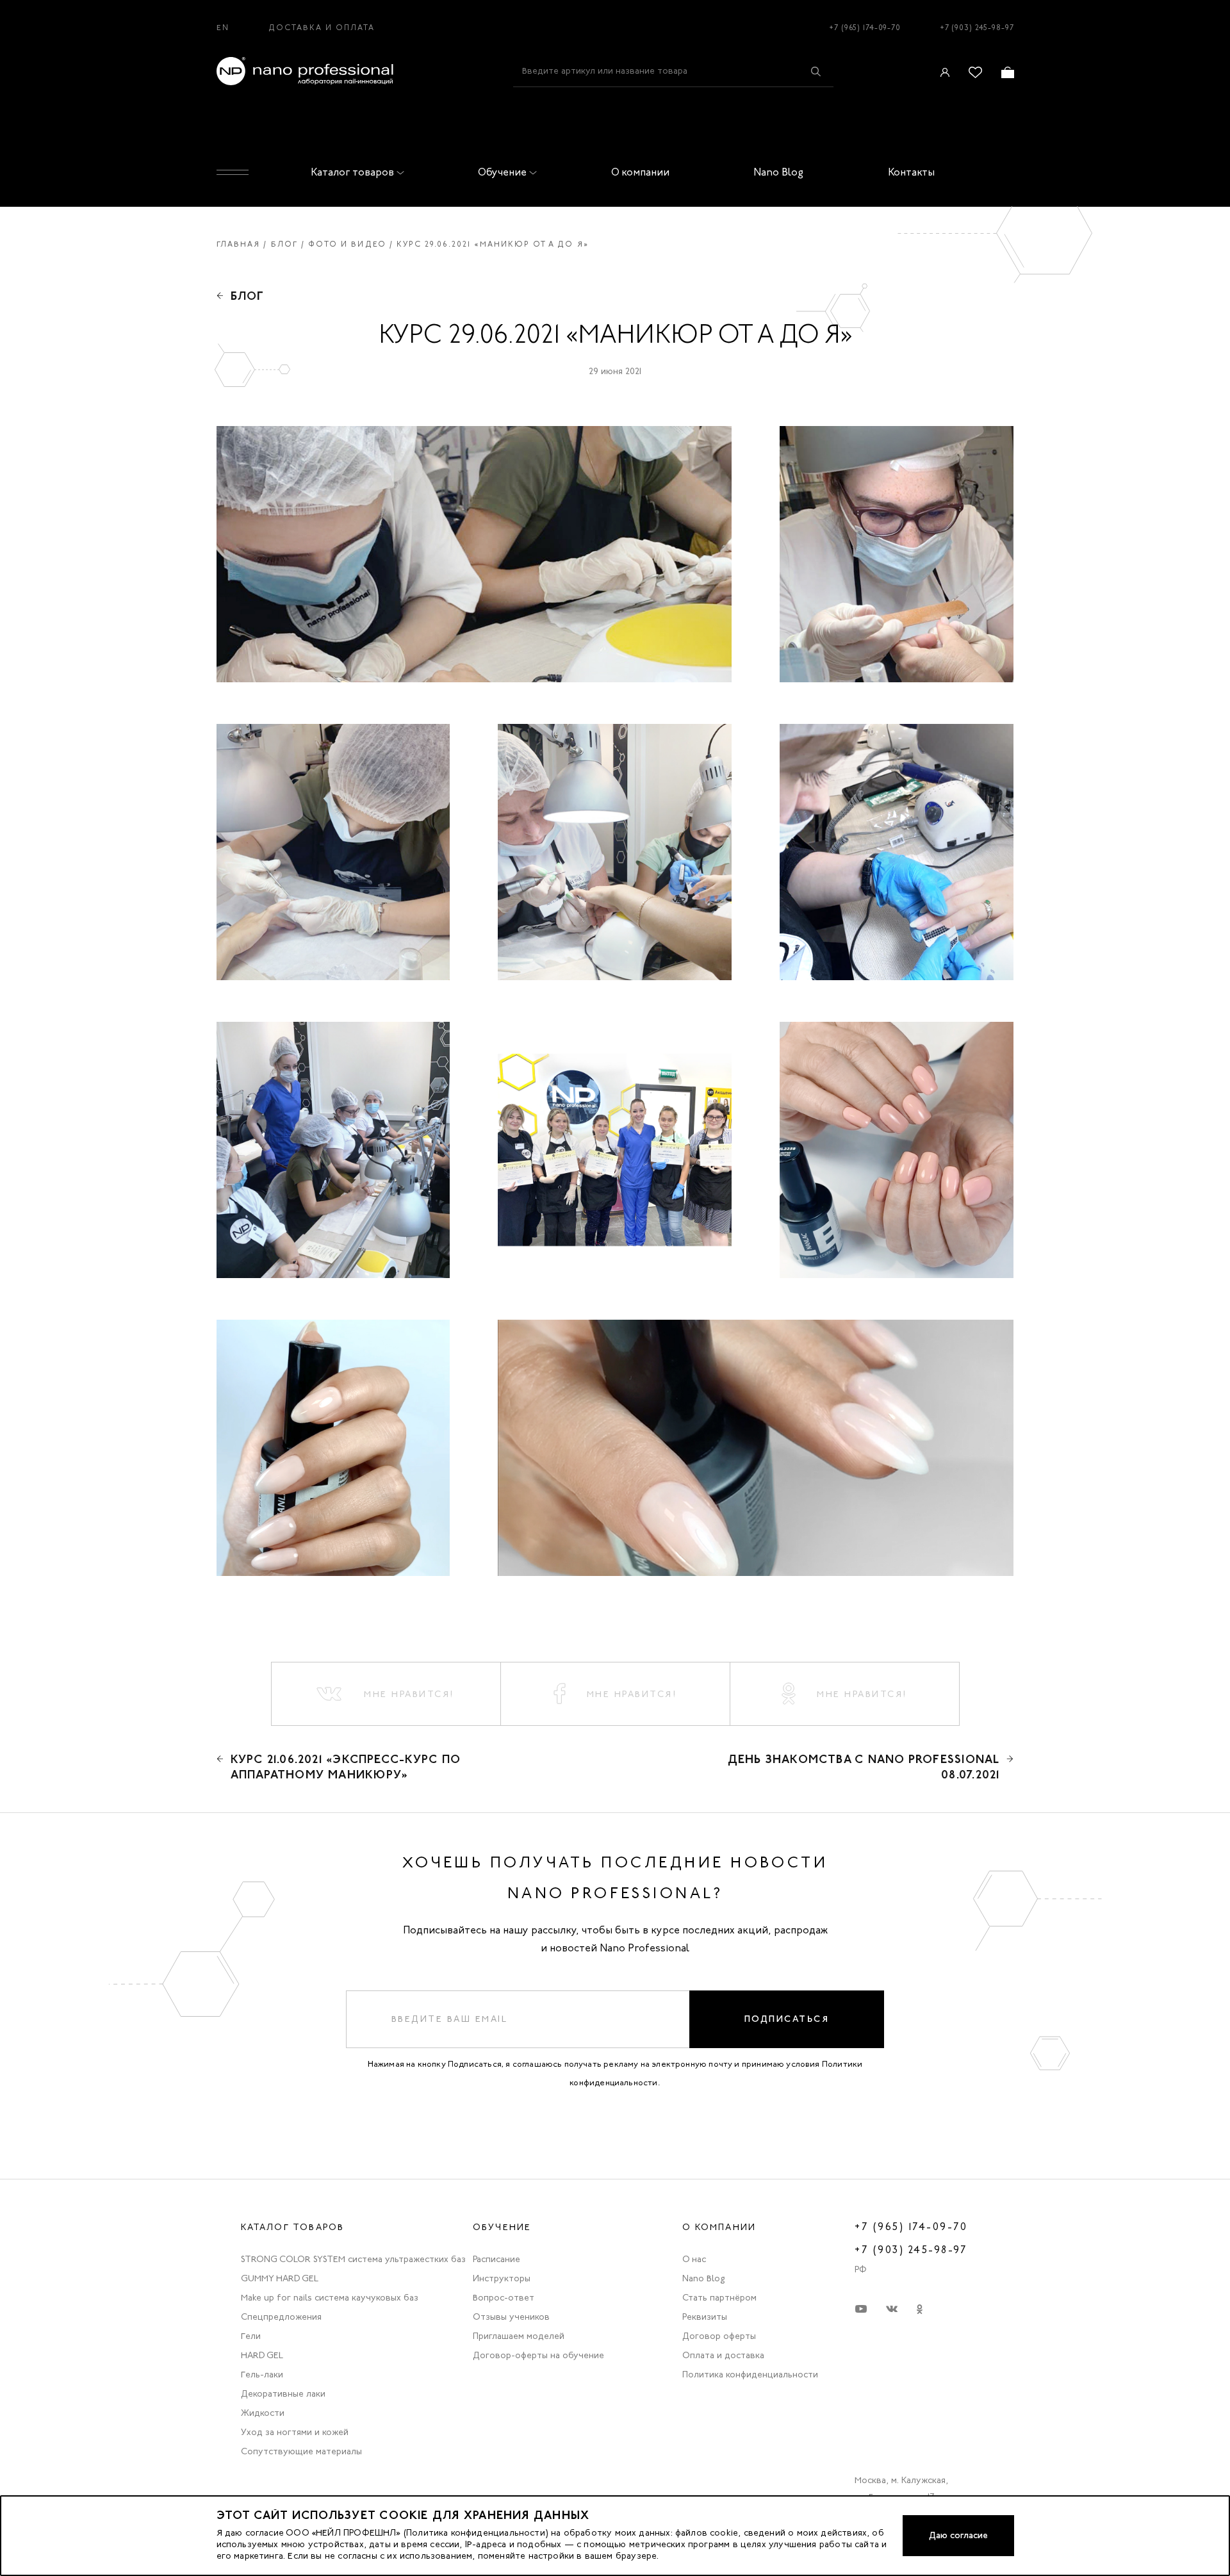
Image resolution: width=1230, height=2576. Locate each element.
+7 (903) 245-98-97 (977, 28)
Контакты (911, 172)
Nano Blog (778, 172)
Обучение (502, 172)
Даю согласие (958, 2535)
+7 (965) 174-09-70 (865, 28)
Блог (285, 244)
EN (223, 28)
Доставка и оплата (322, 28)
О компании (640, 172)
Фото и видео (347, 244)
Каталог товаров (352, 172)
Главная (239, 244)
